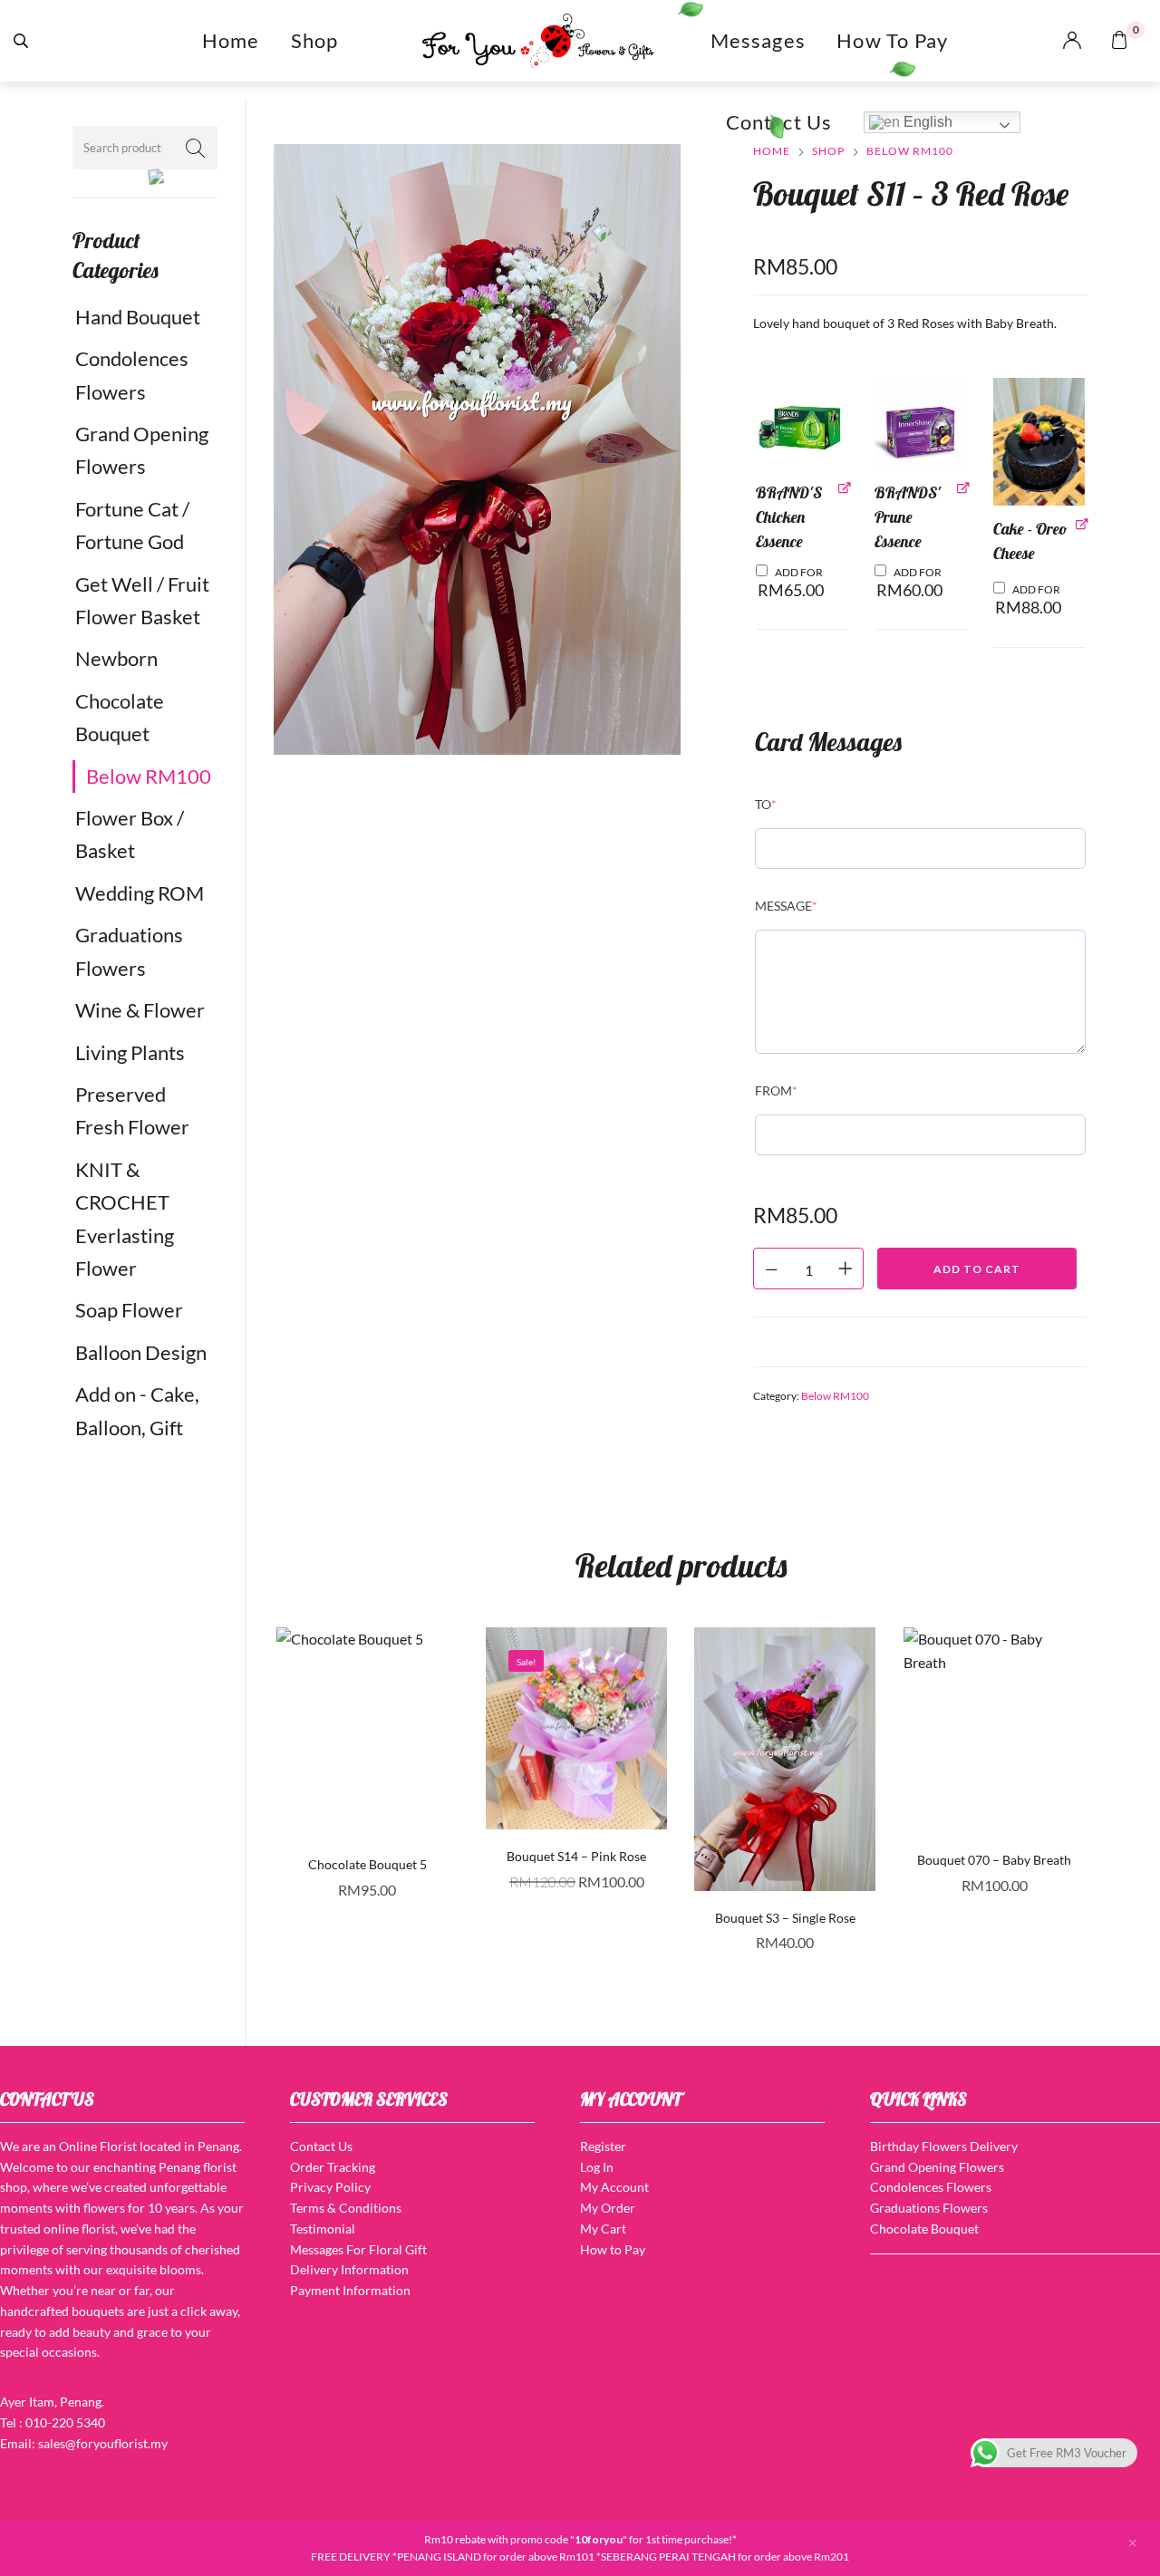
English (926, 122)
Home (231, 40)
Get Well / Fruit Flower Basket (142, 600)
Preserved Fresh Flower (132, 1110)
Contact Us (779, 122)
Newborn (116, 658)
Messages (759, 40)
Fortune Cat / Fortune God (132, 525)
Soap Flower (129, 1310)
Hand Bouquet (138, 317)
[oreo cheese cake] (1039, 442)
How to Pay (892, 40)
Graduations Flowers (129, 951)
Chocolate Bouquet (120, 717)
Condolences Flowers (132, 375)
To (766, 804)
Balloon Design (141, 1352)
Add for (791, 583)
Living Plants (130, 1052)
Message (786, 906)
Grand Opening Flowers (142, 450)
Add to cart (977, 1269)
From (776, 1090)
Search (195, 148)
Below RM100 (149, 776)
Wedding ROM (140, 893)
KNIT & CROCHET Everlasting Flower (125, 1219)
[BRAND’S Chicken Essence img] (802, 424)
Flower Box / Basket (130, 834)
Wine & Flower (140, 1010)
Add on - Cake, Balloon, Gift (137, 1410)
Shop (315, 40)
